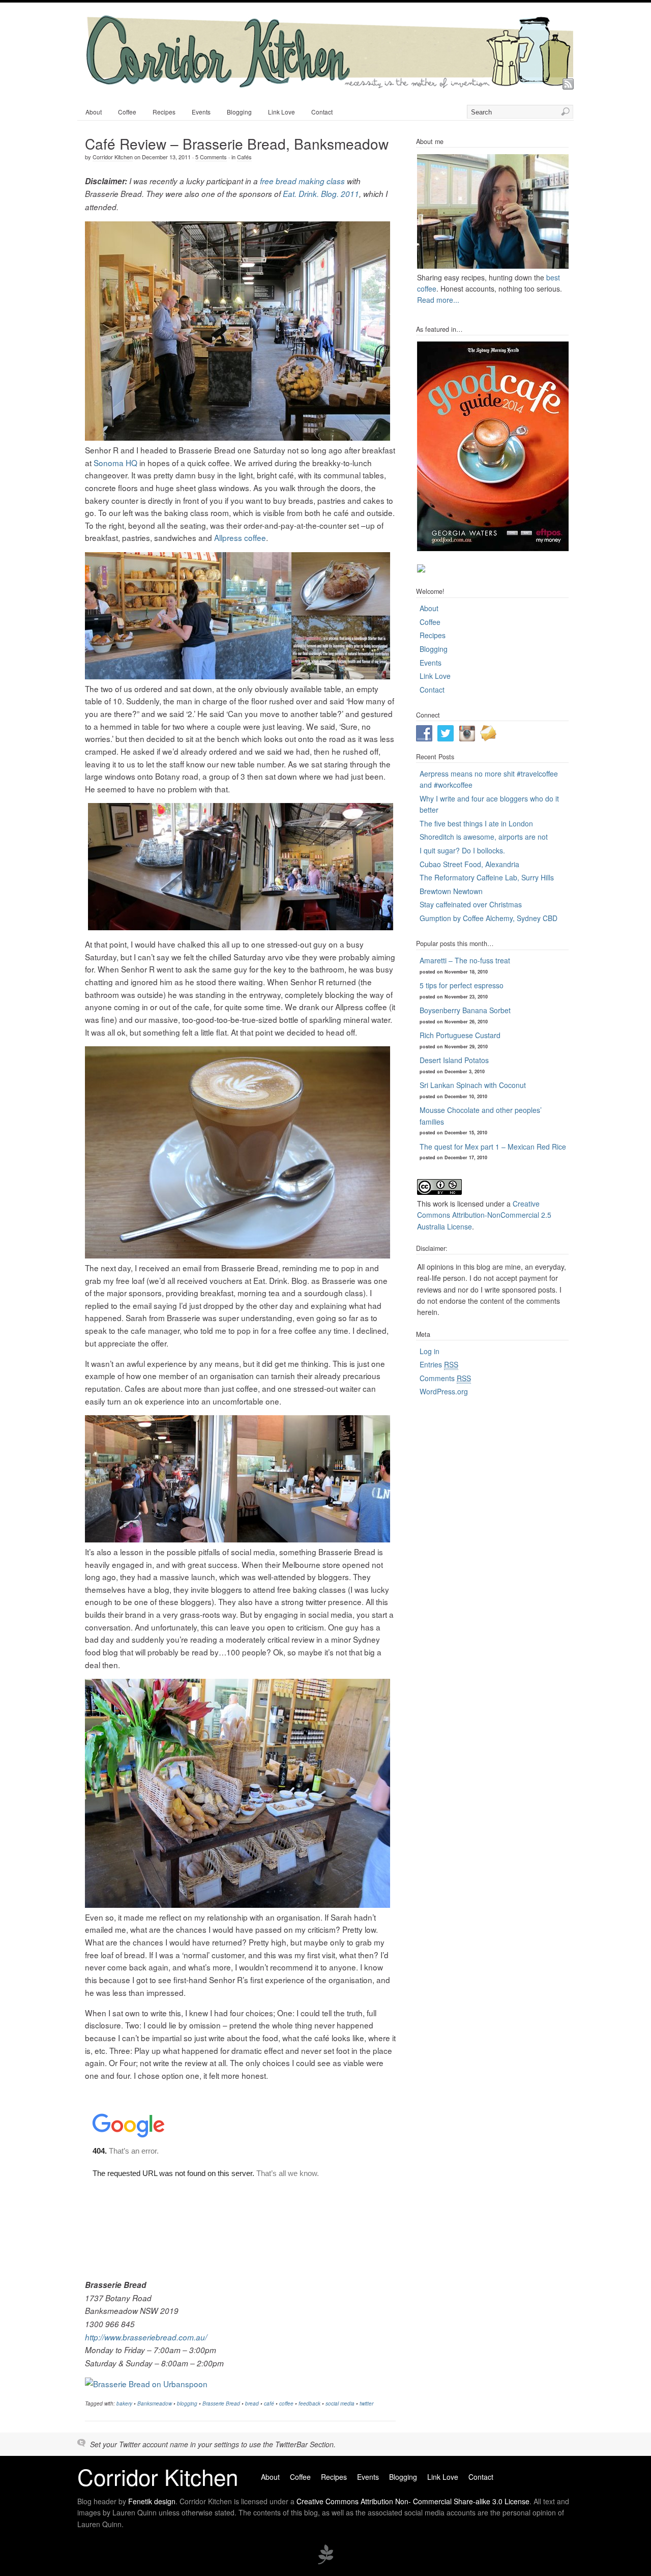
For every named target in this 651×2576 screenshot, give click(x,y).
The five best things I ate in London (476, 823)
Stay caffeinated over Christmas (471, 904)
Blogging (239, 112)
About (94, 112)
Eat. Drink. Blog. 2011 (321, 194)
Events (201, 112)
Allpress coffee (240, 537)
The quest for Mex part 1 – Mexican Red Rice (493, 1147)
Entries (439, 1364)
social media (340, 2403)
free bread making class (302, 181)
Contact (322, 112)
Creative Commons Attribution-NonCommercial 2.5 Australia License (484, 1215)
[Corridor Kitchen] (329, 85)
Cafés (244, 157)
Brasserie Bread (221, 2403)
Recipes (164, 112)
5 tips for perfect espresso (462, 985)
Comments (445, 1378)
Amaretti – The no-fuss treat (465, 960)
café (269, 2403)
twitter (366, 2403)
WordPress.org (444, 1391)
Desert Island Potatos (454, 1060)
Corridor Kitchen (113, 157)
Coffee (127, 112)
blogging (187, 2403)
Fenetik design (152, 2501)
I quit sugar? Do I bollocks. (462, 850)
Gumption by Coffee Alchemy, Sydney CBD (489, 918)
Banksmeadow (155, 2403)
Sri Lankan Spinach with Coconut (473, 1085)
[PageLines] (325, 2563)
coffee (286, 2403)
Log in (430, 1351)
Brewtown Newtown (451, 891)
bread (252, 2403)
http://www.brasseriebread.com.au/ (146, 2337)
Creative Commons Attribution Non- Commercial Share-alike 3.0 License (413, 2501)
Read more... (438, 300)
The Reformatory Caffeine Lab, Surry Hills (487, 877)
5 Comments (211, 157)
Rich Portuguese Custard (460, 1035)
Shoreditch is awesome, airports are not (484, 837)
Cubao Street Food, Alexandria (469, 864)
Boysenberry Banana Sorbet (465, 1010)
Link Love (282, 112)
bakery (124, 2403)
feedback (309, 2403)
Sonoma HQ (115, 463)
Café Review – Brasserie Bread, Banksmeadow (237, 144)
